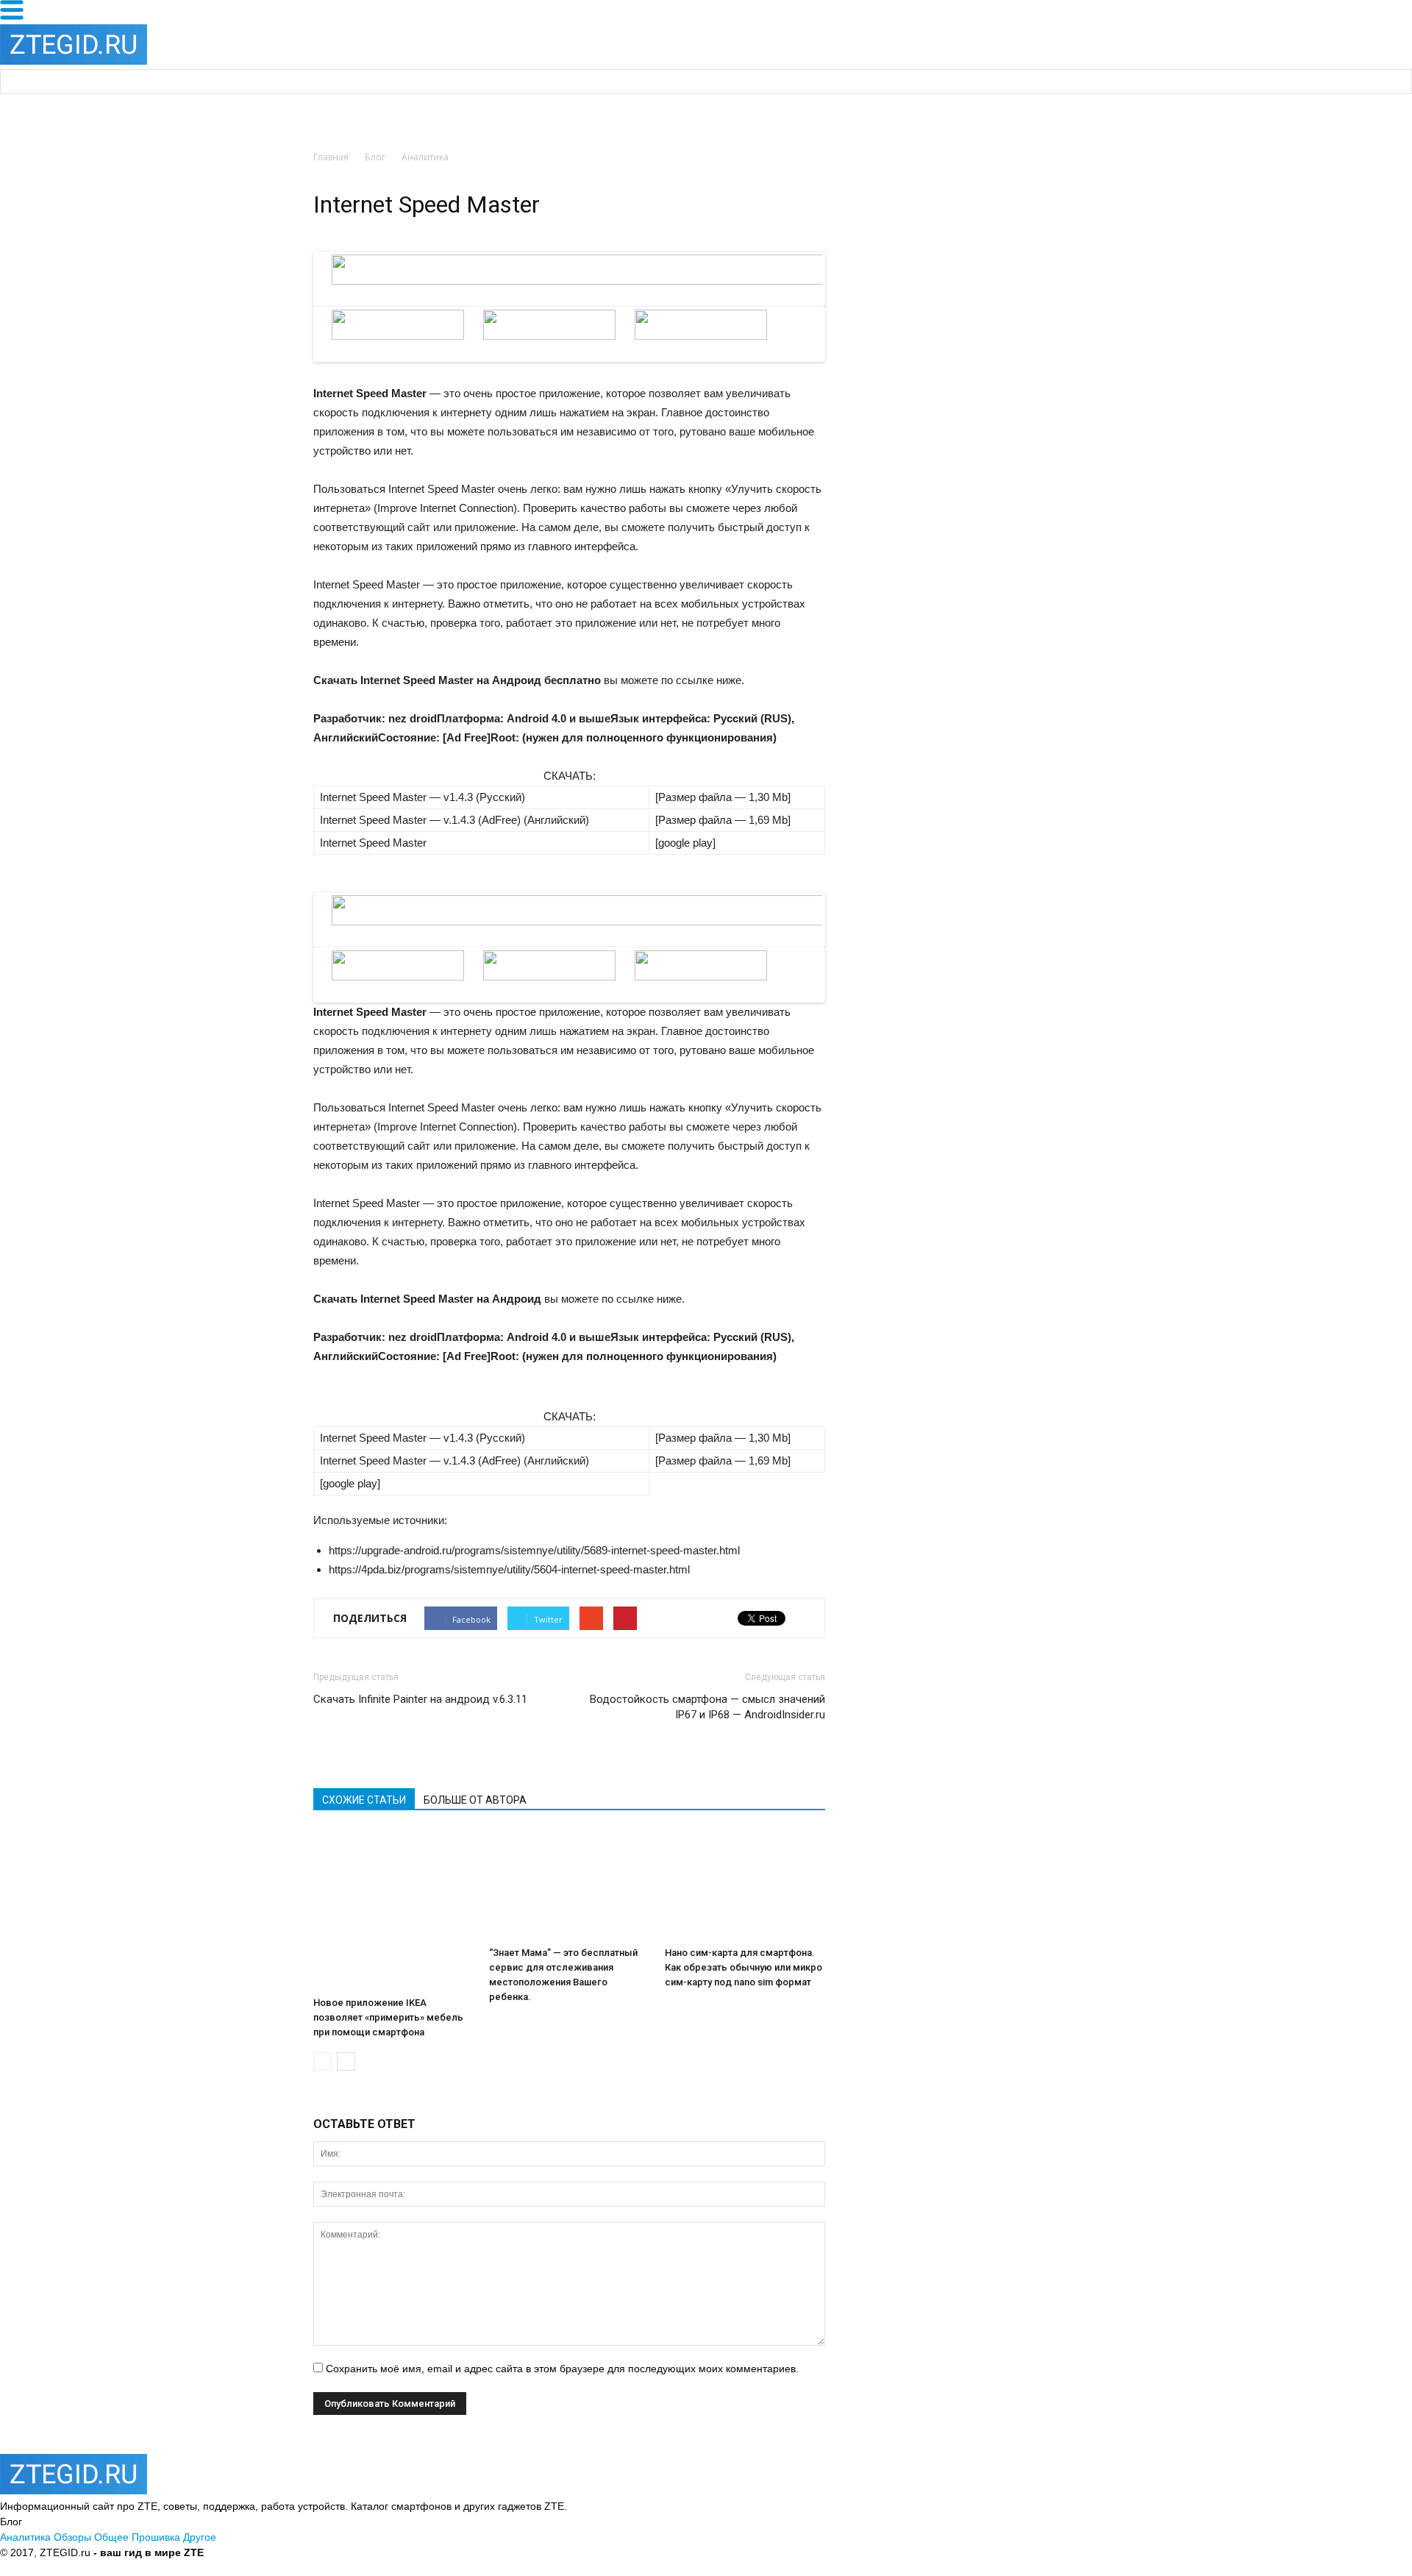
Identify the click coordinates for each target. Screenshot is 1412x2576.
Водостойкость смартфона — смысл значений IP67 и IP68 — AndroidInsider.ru (707, 1707)
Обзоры (72, 2537)
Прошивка (156, 2537)
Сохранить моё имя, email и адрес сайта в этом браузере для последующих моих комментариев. (562, 2369)
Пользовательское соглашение (437, 2552)
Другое (200, 2537)
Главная (331, 157)
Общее (111, 2537)
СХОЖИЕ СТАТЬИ (364, 1800)
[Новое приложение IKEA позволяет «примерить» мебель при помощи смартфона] (393, 1910)
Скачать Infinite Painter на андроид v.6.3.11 (420, 1699)
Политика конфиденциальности (283, 2552)
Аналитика (25, 2537)
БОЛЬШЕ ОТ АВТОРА (475, 1800)
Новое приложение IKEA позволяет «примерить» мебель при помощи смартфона (388, 2017)
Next (848, 293)
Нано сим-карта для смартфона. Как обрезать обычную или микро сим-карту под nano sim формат (744, 1967)
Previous (294, 293)
